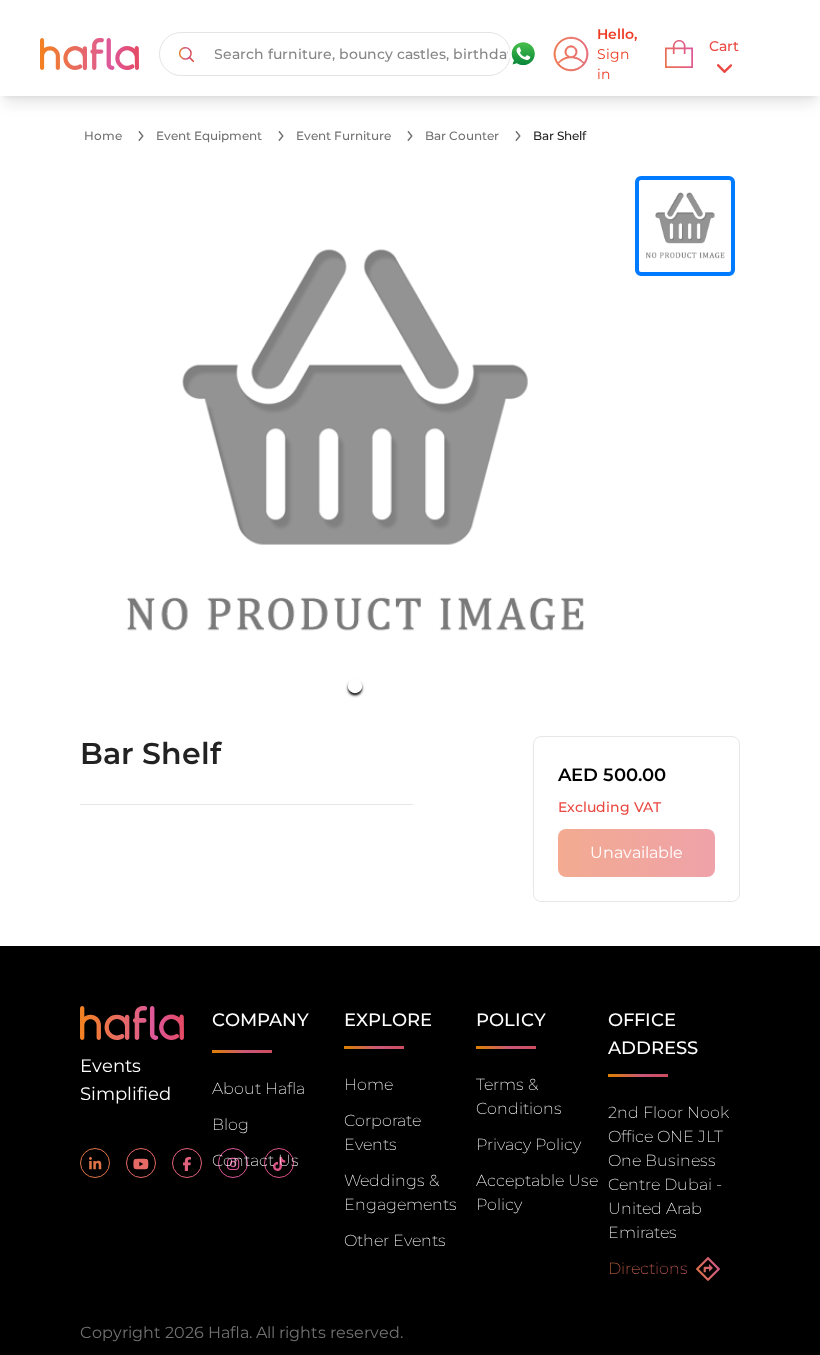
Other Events (395, 1240)
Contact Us (255, 1160)
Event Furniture (343, 135)
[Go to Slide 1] (355, 686)
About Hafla (258, 1088)
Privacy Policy (528, 1144)
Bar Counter (462, 135)
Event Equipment (209, 135)
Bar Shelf (559, 135)
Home (103, 135)
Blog (230, 1124)
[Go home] (132, 1021)
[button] (355, 444)
